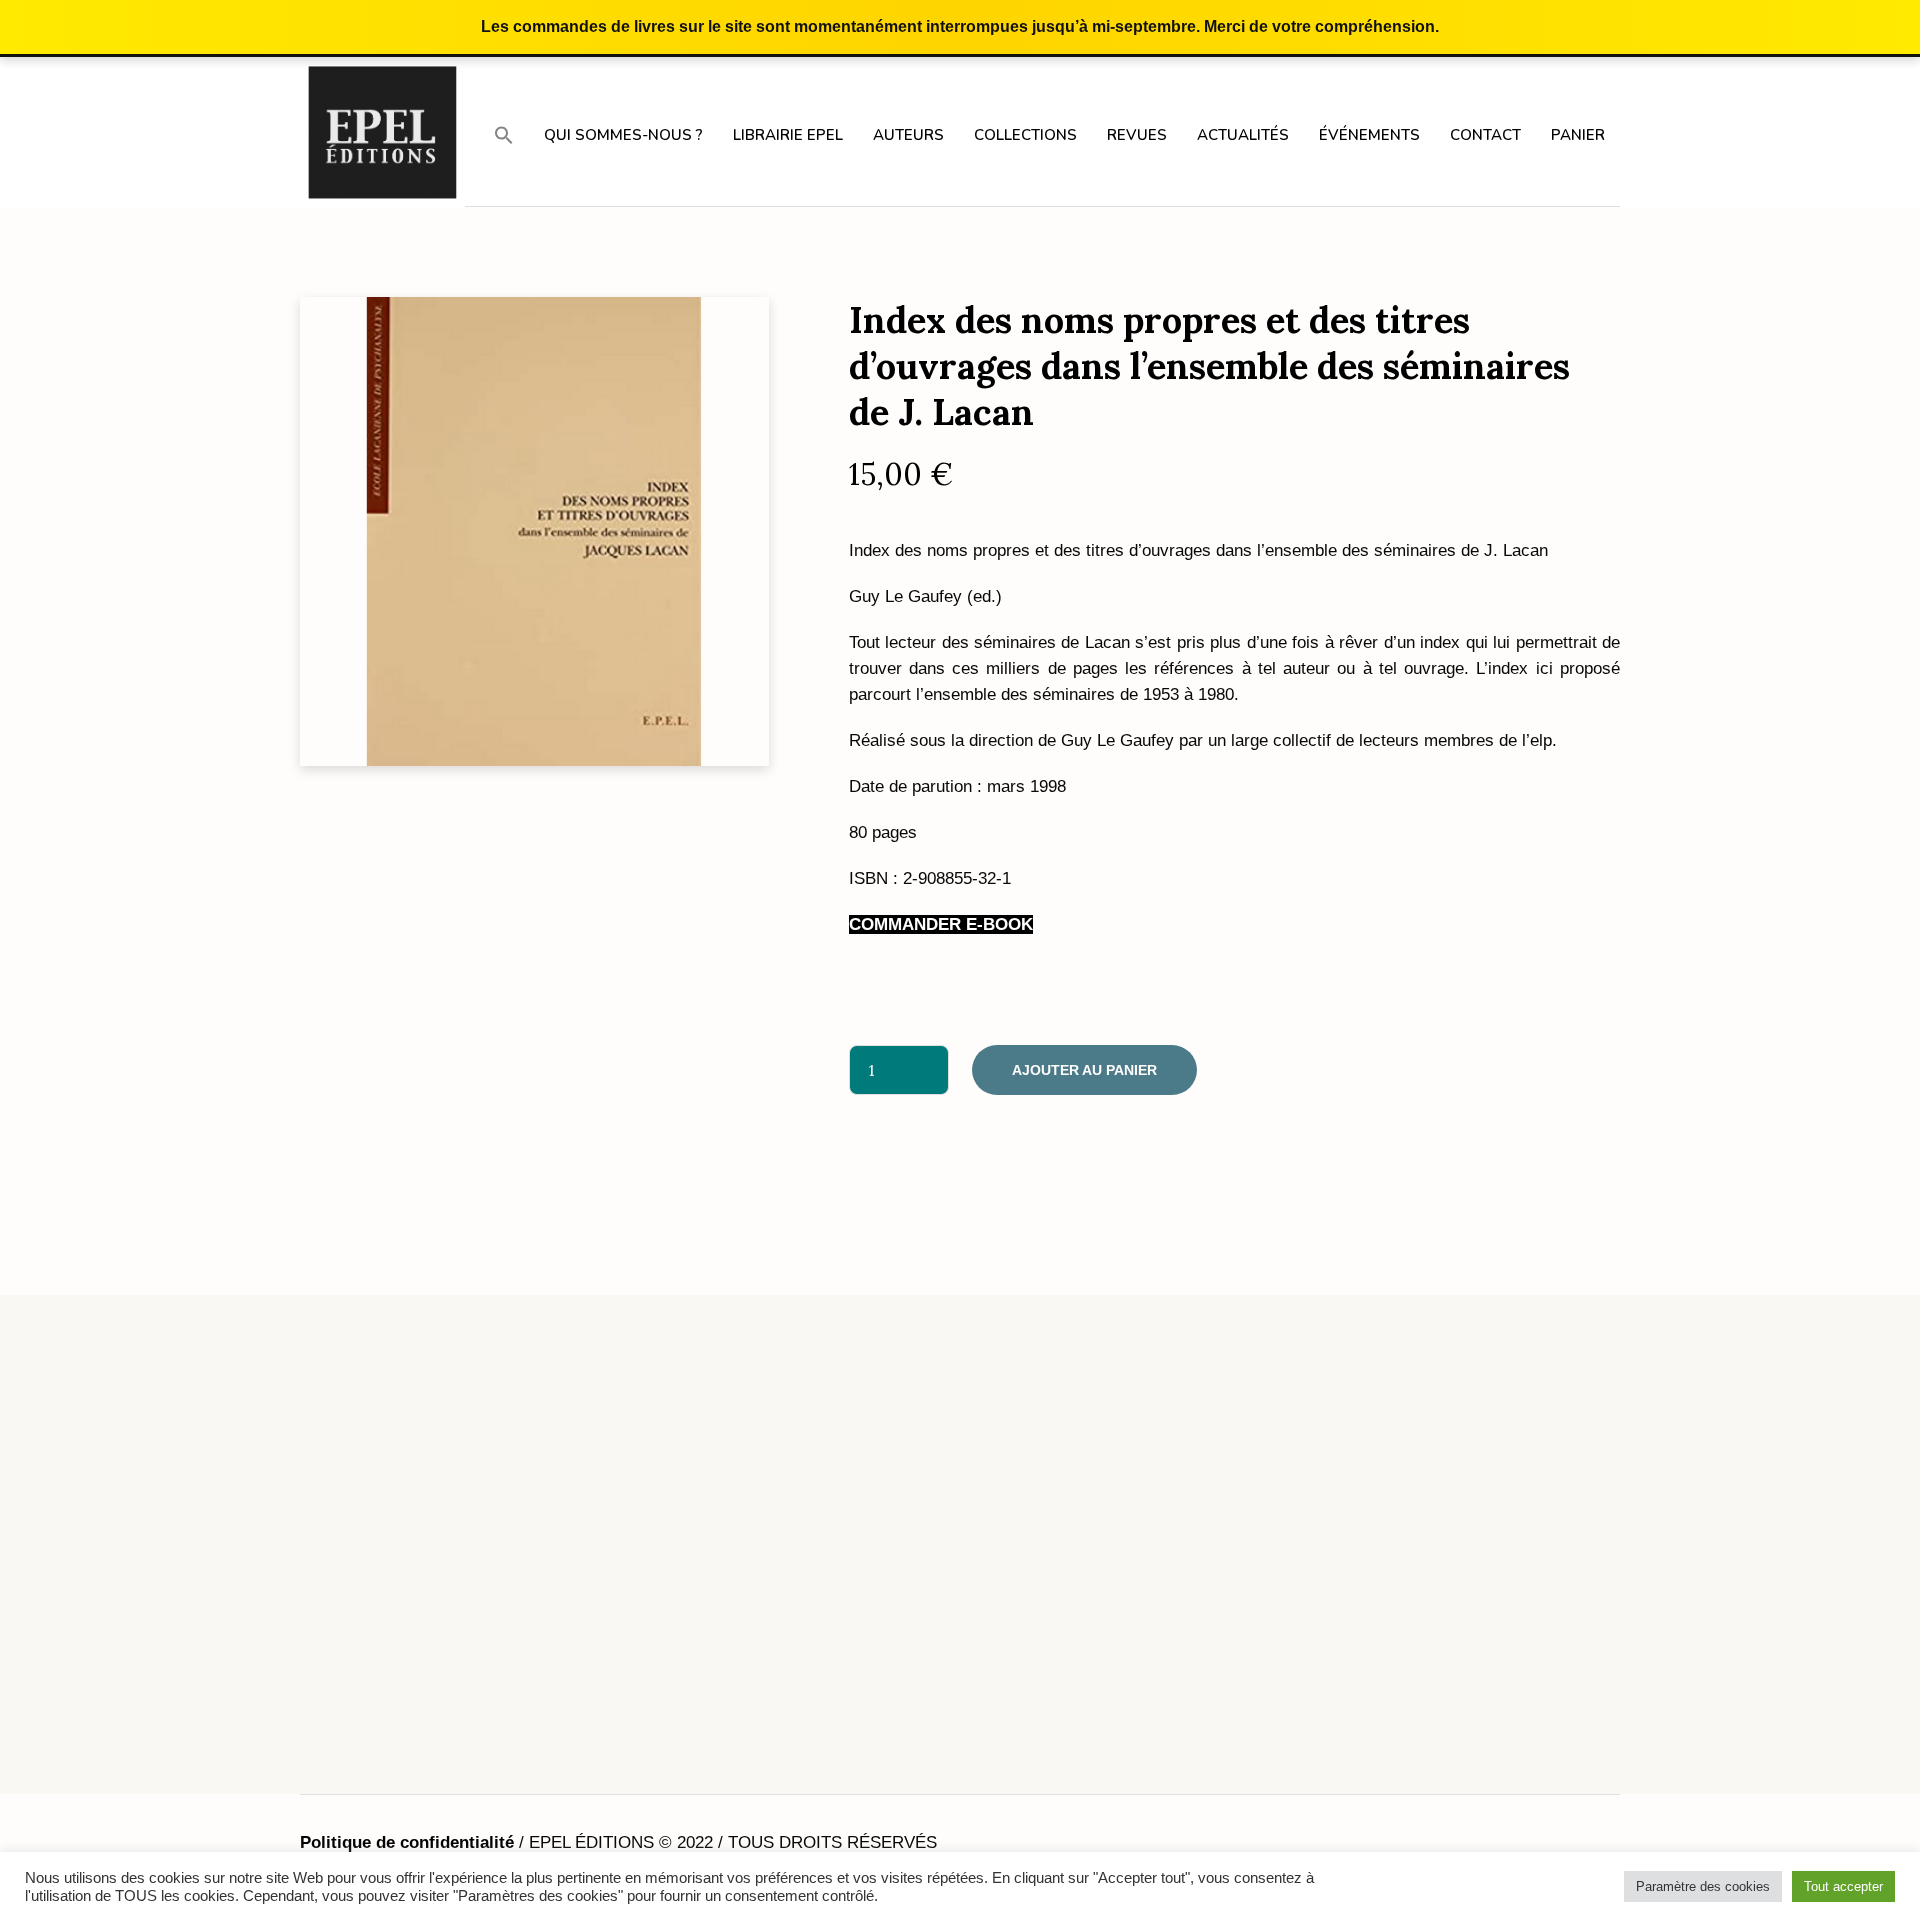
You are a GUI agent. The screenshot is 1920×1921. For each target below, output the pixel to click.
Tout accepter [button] (1843, 1886)
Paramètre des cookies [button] (1703, 1886)
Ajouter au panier (1084, 1070)
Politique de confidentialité (407, 1842)
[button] (504, 134)
